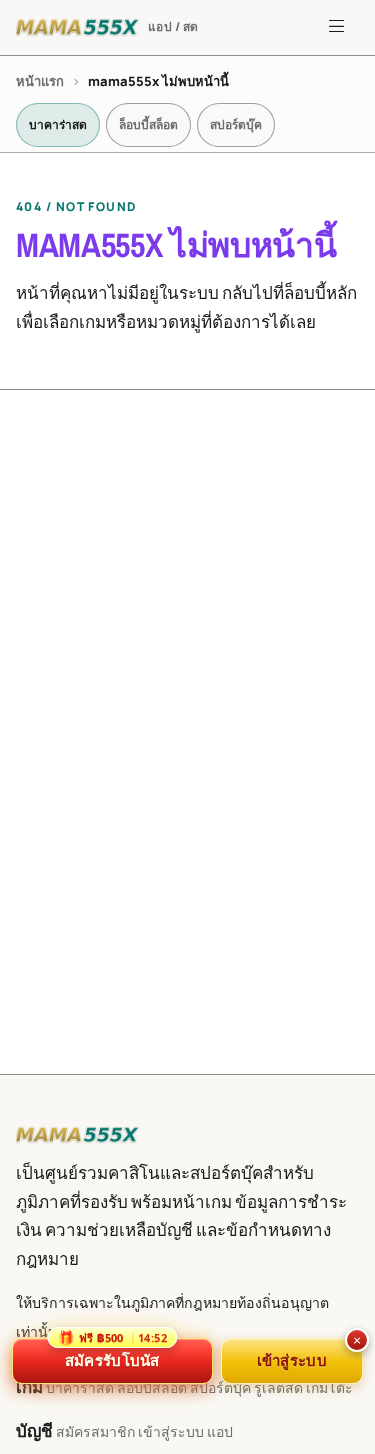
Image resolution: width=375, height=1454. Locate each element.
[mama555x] (78, 1135)
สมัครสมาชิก (95, 1431)
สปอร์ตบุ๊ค (236, 124)
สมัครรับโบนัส (112, 1354)
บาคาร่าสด (58, 124)
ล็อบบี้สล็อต (148, 124)
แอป (220, 1431)
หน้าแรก (40, 81)
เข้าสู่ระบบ (171, 1431)
